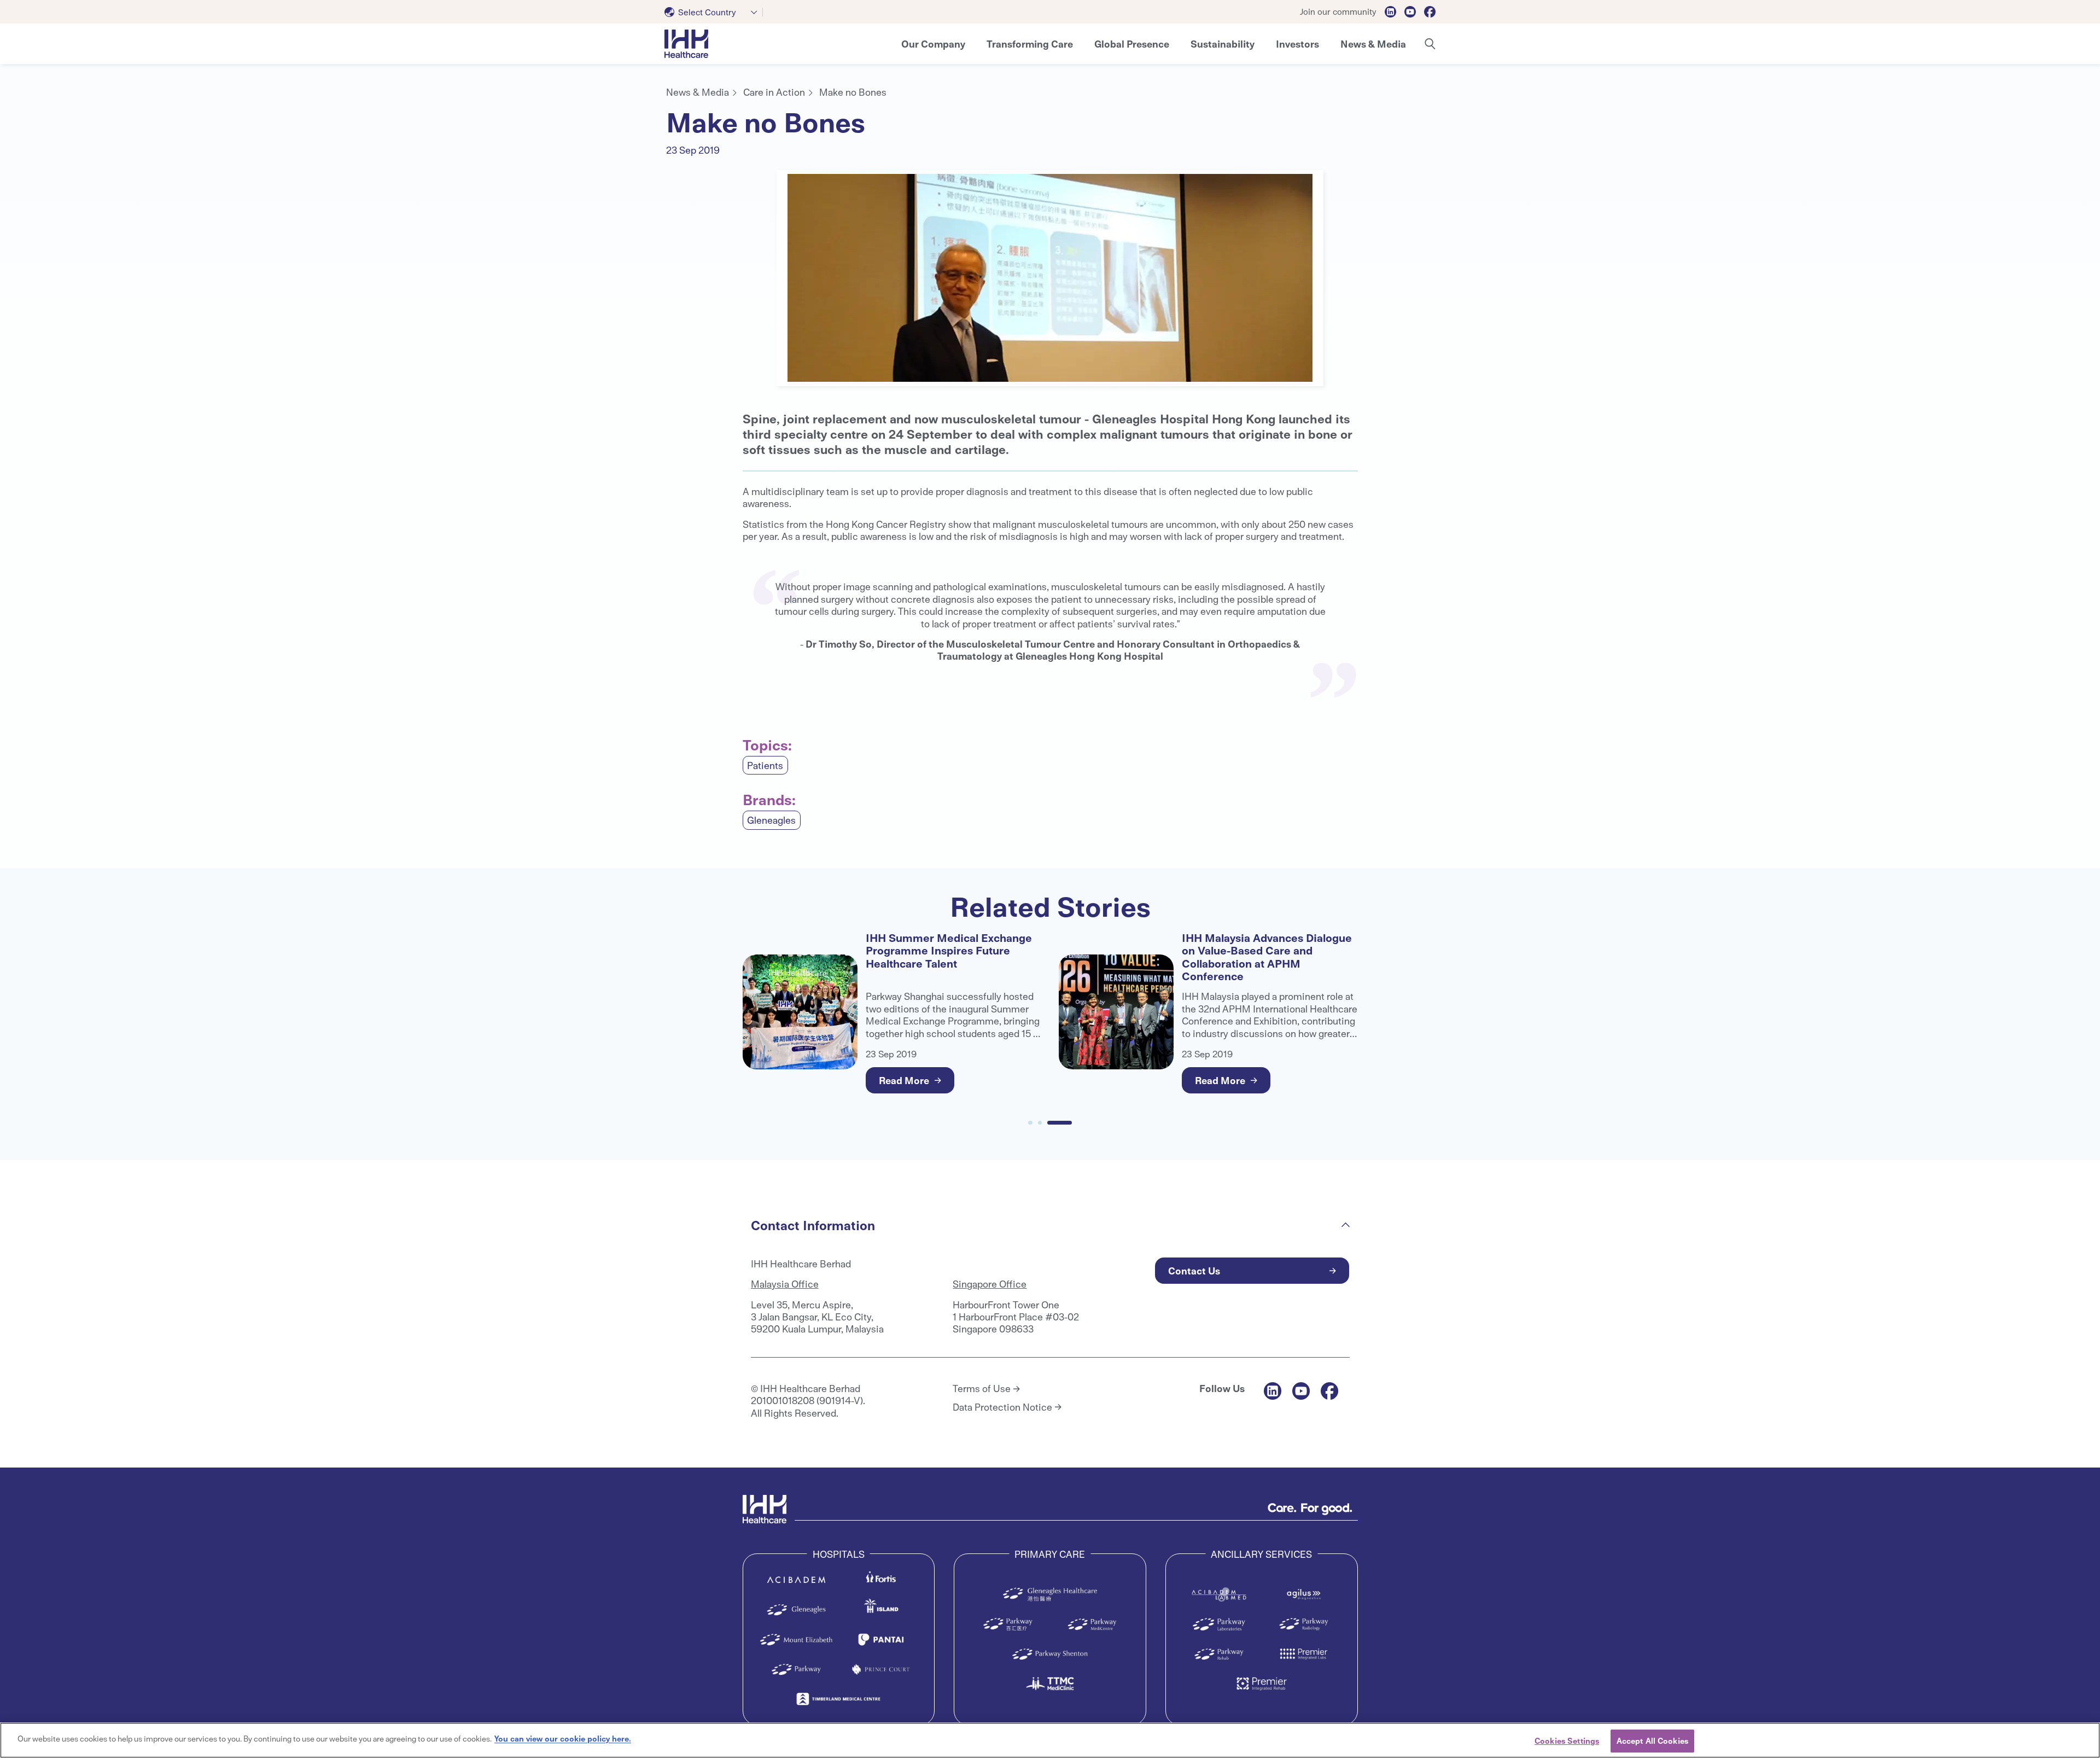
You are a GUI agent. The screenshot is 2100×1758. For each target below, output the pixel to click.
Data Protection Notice (1002, 1407)
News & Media (698, 92)
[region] (1050, 1740)
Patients (765, 765)
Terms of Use (982, 1388)
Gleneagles (771, 820)
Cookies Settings (1567, 1740)
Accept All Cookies (1652, 1740)
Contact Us (1194, 1270)
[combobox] (714, 12)
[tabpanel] (1050, 278)
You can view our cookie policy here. (563, 1738)
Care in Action (774, 92)
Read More (904, 1080)
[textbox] (702, 12)
